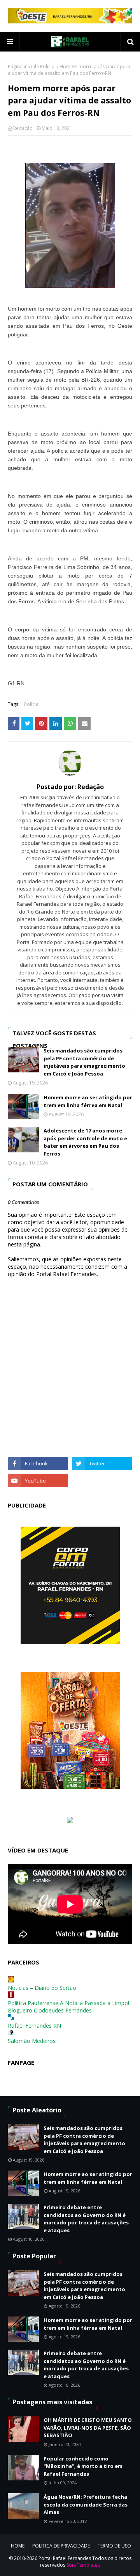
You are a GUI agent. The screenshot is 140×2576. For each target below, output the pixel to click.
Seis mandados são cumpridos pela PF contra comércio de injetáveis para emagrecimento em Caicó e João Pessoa (84, 1062)
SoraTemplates (83, 2565)
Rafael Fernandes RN (34, 2026)
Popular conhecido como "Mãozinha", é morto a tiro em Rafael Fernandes (83, 2466)
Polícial (48, 67)
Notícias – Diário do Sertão (42, 1988)
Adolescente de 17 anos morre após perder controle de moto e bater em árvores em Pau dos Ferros (85, 1142)
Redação (23, 128)
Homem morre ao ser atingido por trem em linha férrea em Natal (88, 1101)
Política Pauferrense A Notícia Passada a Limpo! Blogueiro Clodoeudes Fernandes (68, 2007)
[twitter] (102, 1463)
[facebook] (38, 1463)
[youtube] (38, 1481)
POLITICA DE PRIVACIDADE (61, 2546)
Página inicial (22, 67)
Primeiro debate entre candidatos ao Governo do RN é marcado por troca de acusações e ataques (86, 2219)
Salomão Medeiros (32, 2041)
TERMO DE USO (114, 2546)
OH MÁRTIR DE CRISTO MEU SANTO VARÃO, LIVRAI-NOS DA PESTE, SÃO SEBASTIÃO (88, 2428)
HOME (18, 2546)
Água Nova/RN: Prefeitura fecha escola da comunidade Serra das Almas (86, 2504)
